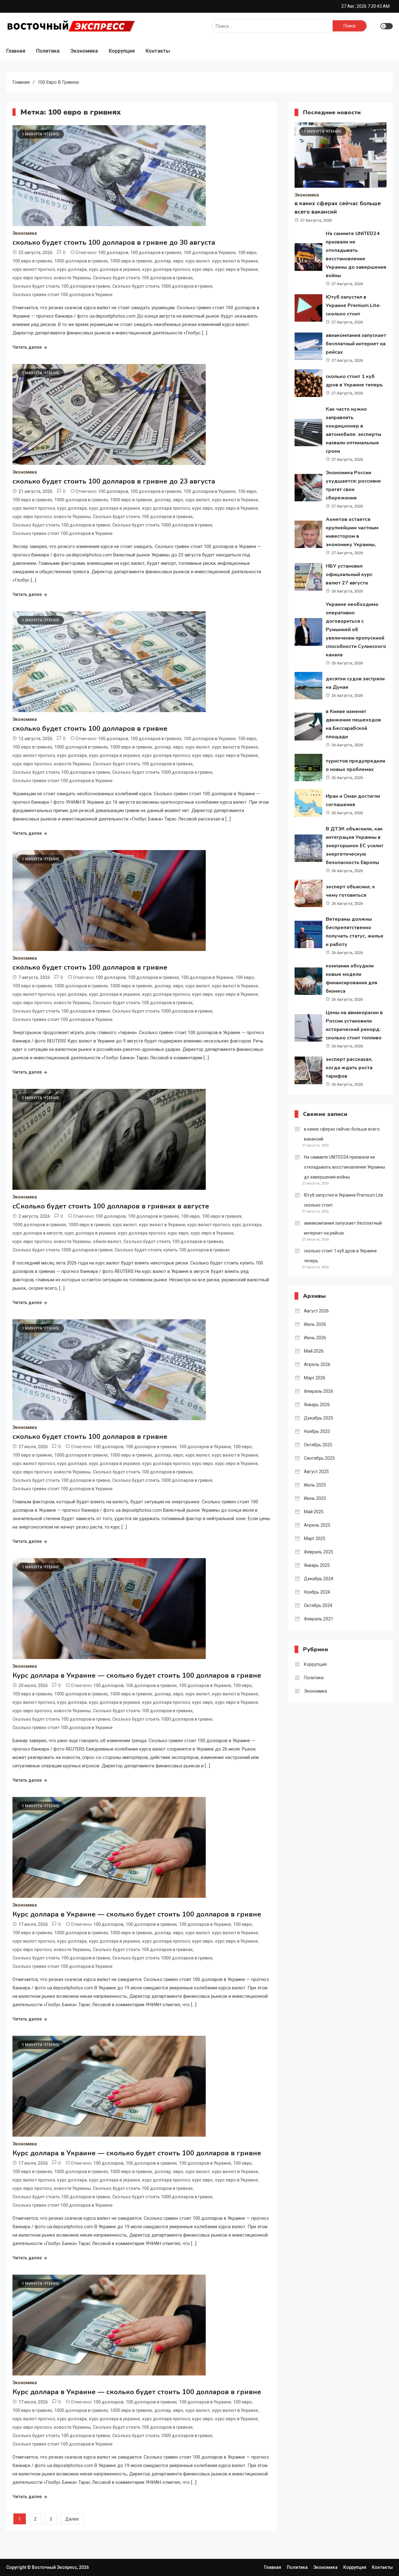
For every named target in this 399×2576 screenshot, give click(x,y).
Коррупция (122, 51)
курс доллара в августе (37, 1233)
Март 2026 (315, 1378)
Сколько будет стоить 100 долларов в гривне (61, 286)
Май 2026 (314, 1351)
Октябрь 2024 (318, 1605)
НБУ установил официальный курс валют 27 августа (349, 574)
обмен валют (107, 1241)
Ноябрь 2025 (317, 1431)
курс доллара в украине (114, 269)
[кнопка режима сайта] (387, 26)
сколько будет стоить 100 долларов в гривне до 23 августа (114, 481)
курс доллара (72, 269)
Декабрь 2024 (319, 1579)
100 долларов (113, 253)
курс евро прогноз (32, 278)
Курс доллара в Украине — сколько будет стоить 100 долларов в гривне (137, 1676)
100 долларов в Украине (210, 253)
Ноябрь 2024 (317, 1592)
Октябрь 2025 (318, 1445)
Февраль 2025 (319, 1552)
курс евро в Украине (236, 269)
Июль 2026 (315, 1324)
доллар (163, 261)
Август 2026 (316, 1311)
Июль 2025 (315, 1485)
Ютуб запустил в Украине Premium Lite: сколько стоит (353, 305)
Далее (72, 2519)
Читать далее (27, 347)
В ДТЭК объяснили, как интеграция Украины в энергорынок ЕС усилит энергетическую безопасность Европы (355, 846)
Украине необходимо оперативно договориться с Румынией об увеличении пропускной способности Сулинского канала (356, 630)
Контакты (158, 51)
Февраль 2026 (319, 1391)
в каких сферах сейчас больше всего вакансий (342, 1134)
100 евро (247, 253)
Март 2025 (315, 1539)
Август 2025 (316, 1472)
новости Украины (72, 278)
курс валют (198, 261)
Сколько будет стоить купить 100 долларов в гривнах (172, 1250)
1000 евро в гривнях (131, 261)
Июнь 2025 (315, 1498)
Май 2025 (314, 1512)
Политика (48, 51)
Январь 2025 (317, 1565)
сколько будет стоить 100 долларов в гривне (90, 729)
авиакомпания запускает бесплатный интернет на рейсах (356, 344)
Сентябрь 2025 (319, 1458)
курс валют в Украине (235, 261)
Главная (16, 51)
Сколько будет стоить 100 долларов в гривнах (143, 278)
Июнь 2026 (315, 1338)
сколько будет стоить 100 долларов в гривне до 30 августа (114, 243)
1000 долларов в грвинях (39, 1225)
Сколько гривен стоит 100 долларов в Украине (62, 295)
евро (178, 261)
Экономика (84, 51)
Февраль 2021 (319, 1619)
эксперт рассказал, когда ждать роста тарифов (349, 1068)
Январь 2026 (317, 1405)
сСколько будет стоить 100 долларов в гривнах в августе (111, 1206)
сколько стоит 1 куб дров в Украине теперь (340, 1256)
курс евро (202, 269)
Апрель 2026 (317, 1364)
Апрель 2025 (317, 1525)
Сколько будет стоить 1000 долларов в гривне (162, 286)
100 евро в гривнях (32, 261)
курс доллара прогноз (166, 269)
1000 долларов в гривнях (81, 261)
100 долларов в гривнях (156, 253)
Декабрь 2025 (319, 1418)
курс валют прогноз (34, 269)
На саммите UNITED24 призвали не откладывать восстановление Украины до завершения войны (344, 1167)
